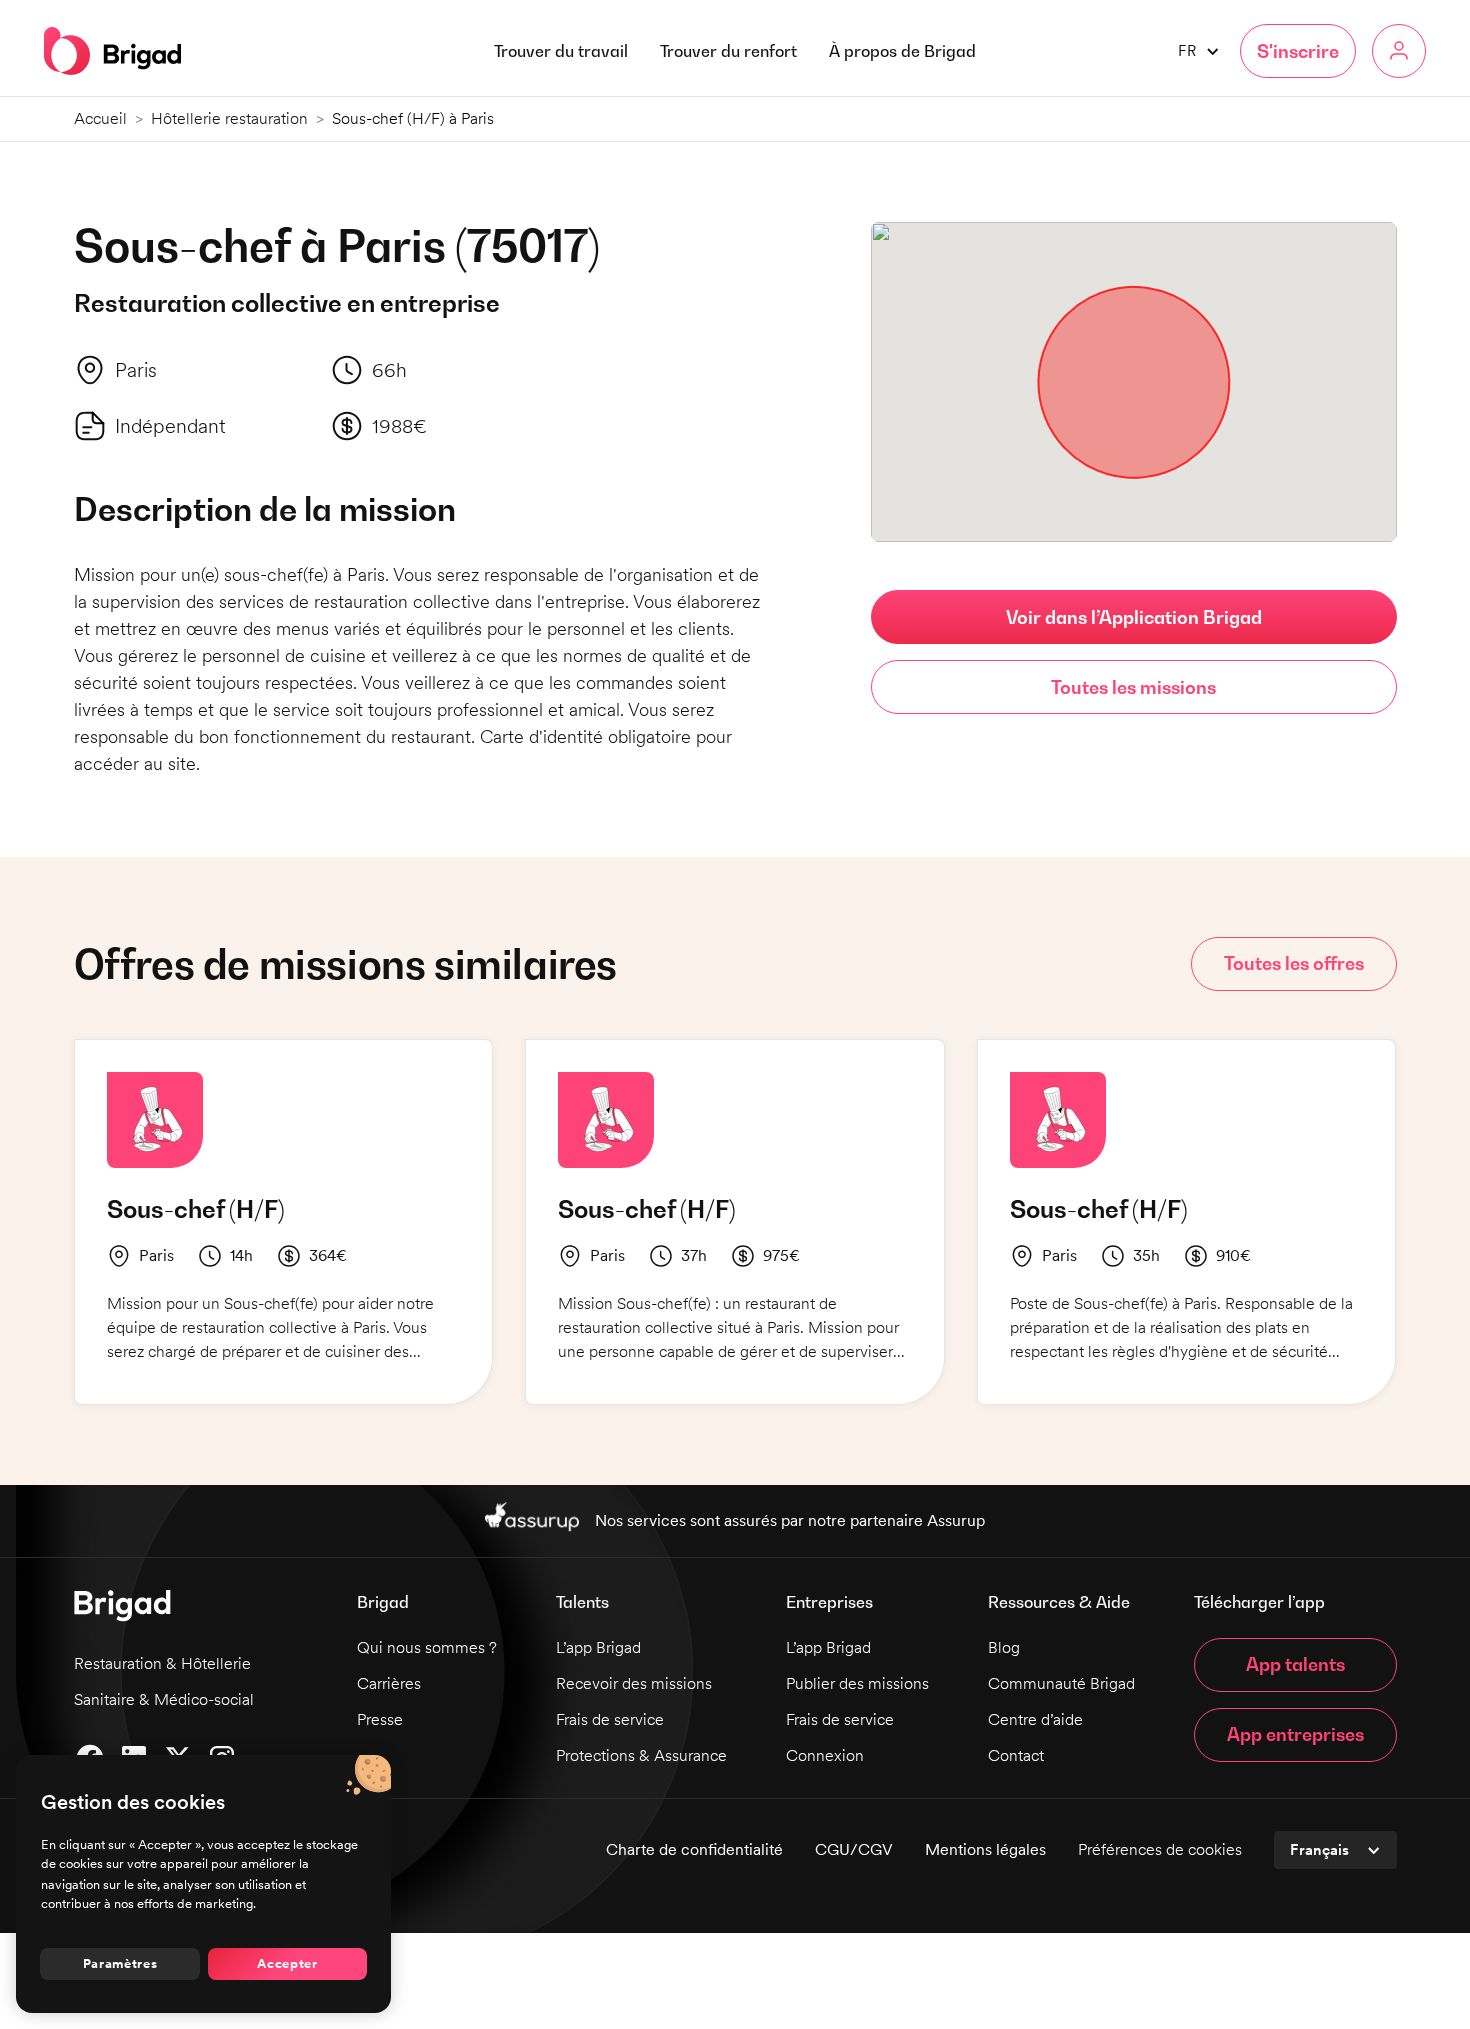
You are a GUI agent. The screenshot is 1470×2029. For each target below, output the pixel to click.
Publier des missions (857, 1683)
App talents (1295, 1664)
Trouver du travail (561, 51)
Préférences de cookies (1160, 1849)
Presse (380, 1719)
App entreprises (1295, 1734)
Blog (1004, 1647)
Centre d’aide (1035, 1719)
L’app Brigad (598, 1647)
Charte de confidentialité (694, 1849)
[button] (902, 51)
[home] (112, 51)
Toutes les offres (1294, 963)
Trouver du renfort (728, 51)
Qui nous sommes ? (427, 1647)
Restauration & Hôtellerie (162, 1663)
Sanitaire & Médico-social (164, 1699)
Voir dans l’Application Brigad (1134, 617)
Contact (1016, 1755)
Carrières (389, 1683)
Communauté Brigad (1061, 1683)
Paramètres (120, 1963)
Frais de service (610, 1719)
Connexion (825, 1755)
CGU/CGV (854, 1849)
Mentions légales (985, 1849)
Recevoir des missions (634, 1683)
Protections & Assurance (641, 1755)
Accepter (287, 1963)
